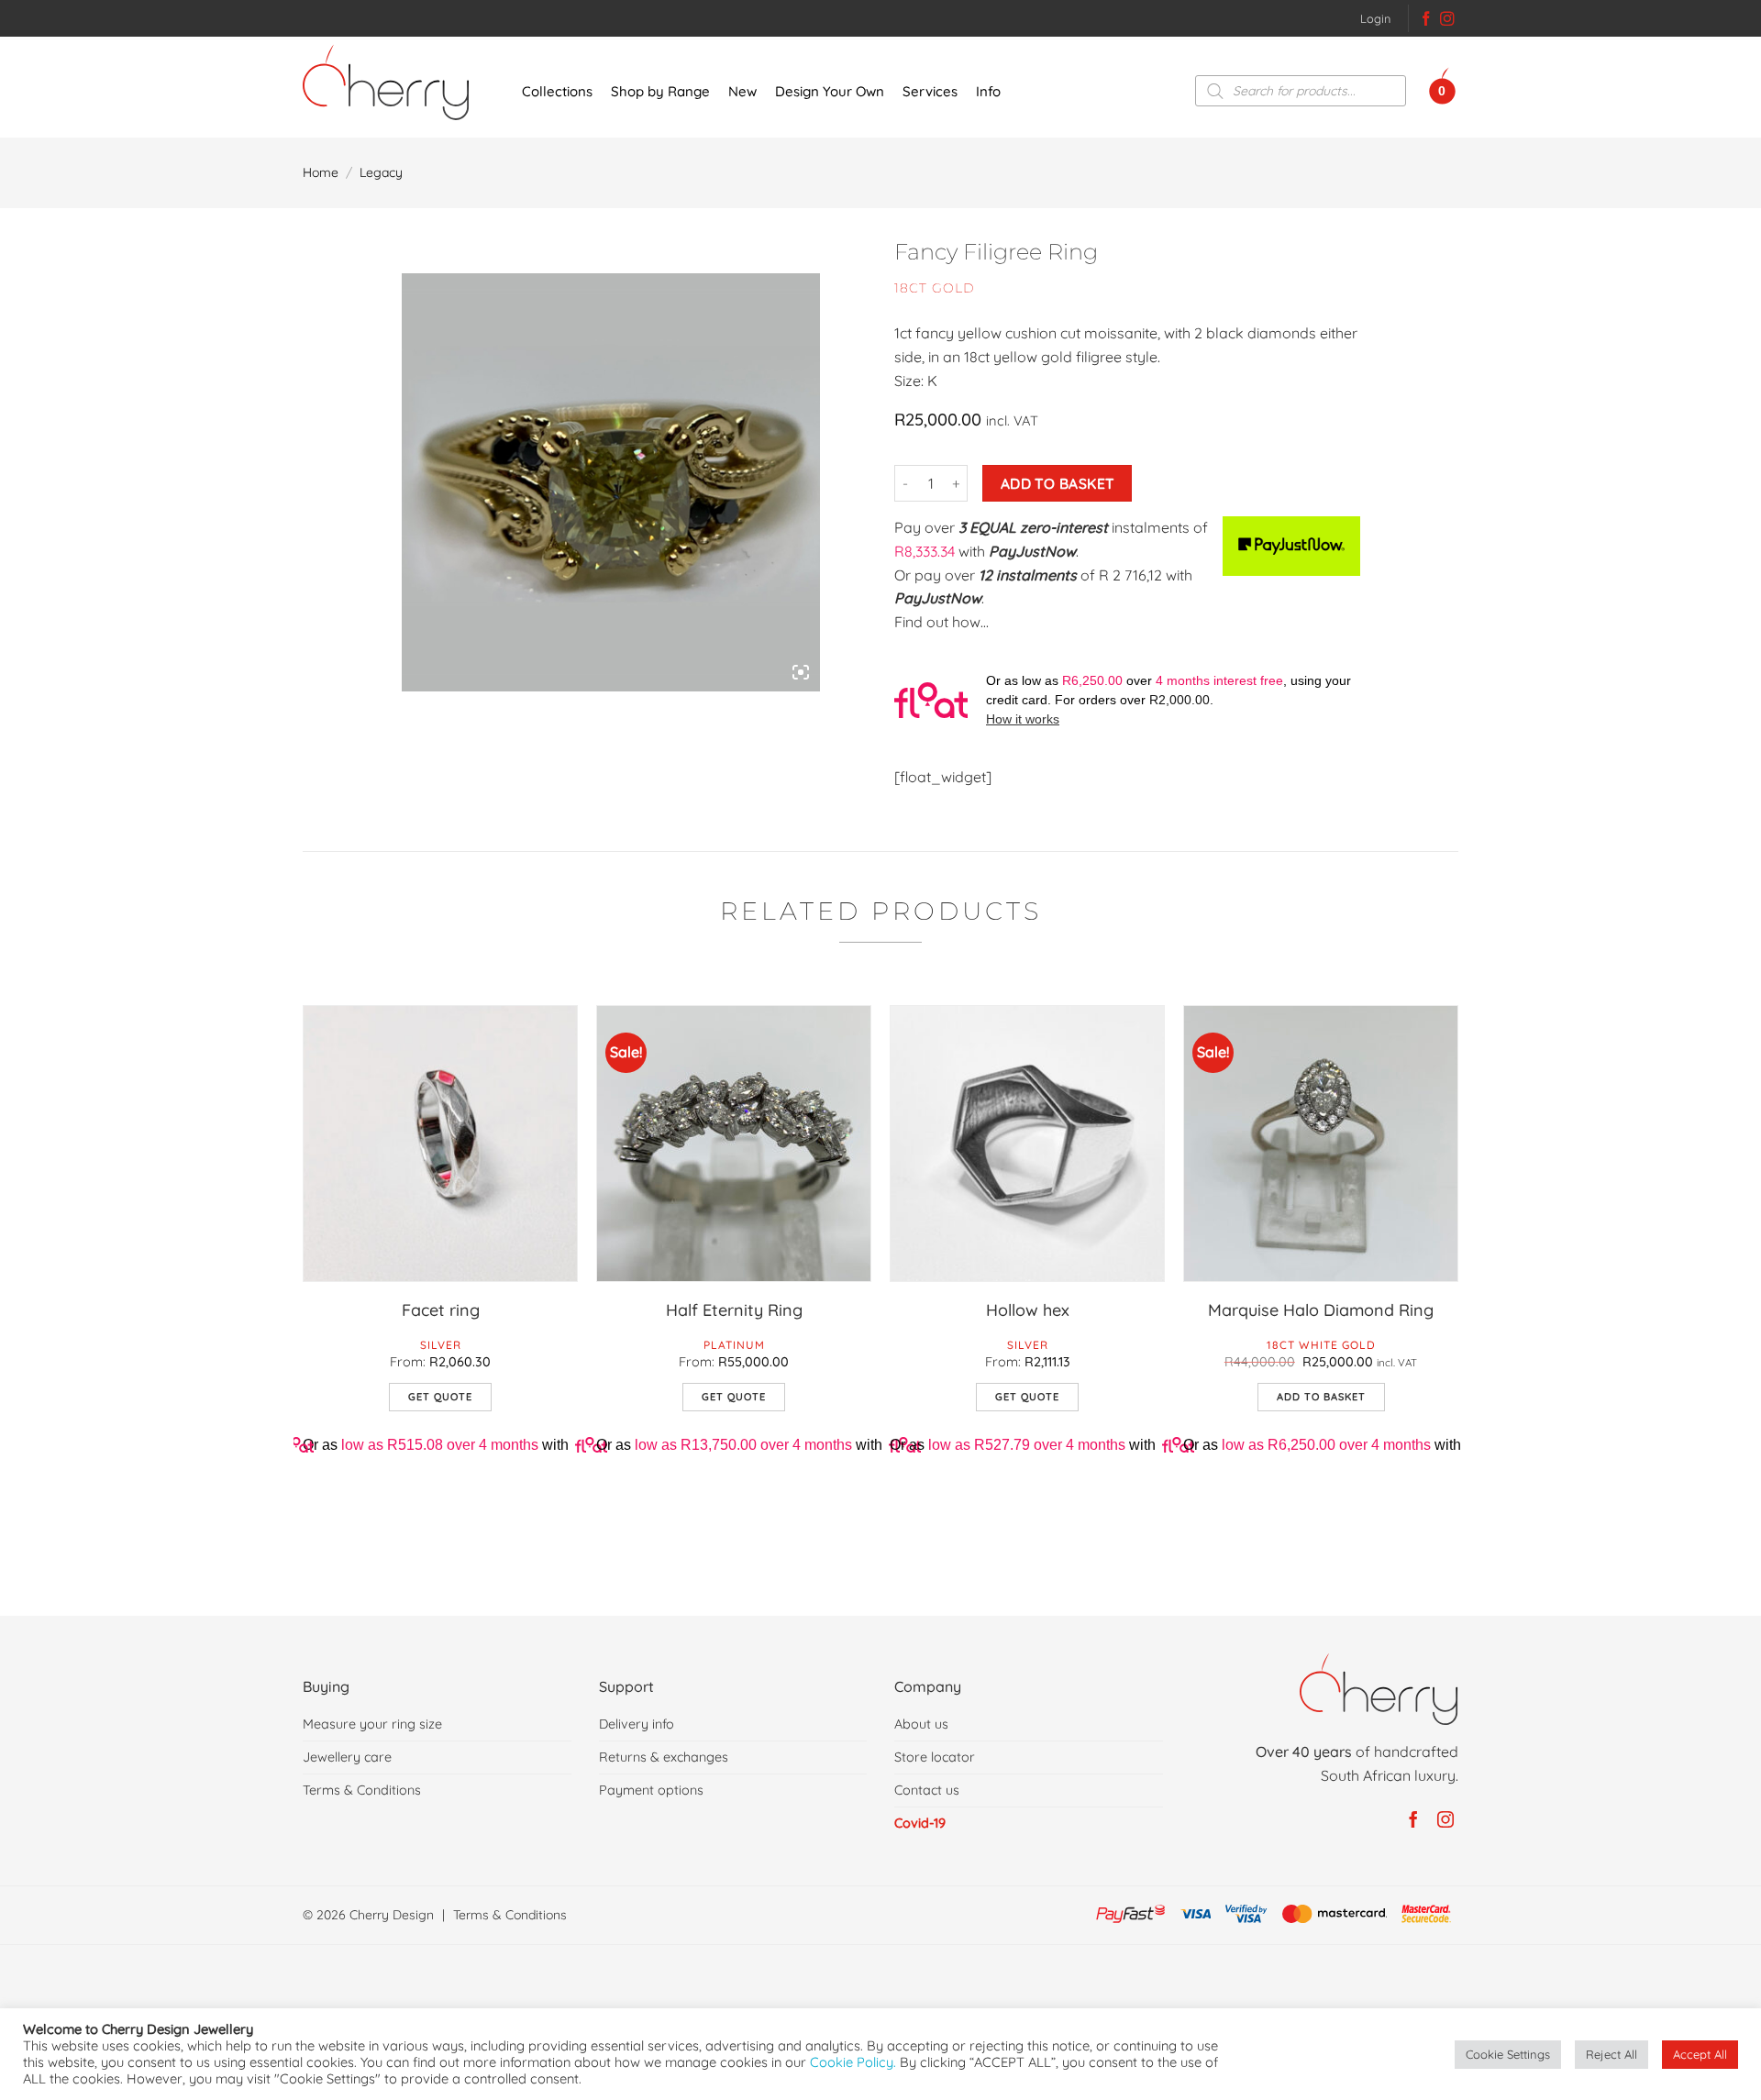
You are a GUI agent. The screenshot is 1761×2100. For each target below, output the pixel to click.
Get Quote (440, 1397)
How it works (1023, 719)
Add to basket (1058, 483)
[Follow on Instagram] (1447, 21)
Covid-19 (920, 1823)
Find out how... (941, 622)
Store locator (935, 1757)
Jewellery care (347, 1757)
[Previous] (304, 1295)
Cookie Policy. (853, 2062)
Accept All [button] (1700, 2054)
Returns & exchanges (664, 1757)
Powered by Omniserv (889, 1967)
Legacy (381, 172)
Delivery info (637, 1724)
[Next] (1457, 1295)
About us (921, 1724)
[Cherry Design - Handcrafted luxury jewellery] (394, 83)
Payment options (651, 1790)
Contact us (927, 1790)
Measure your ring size (372, 1724)
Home (321, 172)
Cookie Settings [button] (1508, 2054)
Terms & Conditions (362, 1790)
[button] (1375, 18)
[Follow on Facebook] (1426, 21)
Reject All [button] (1611, 2054)
